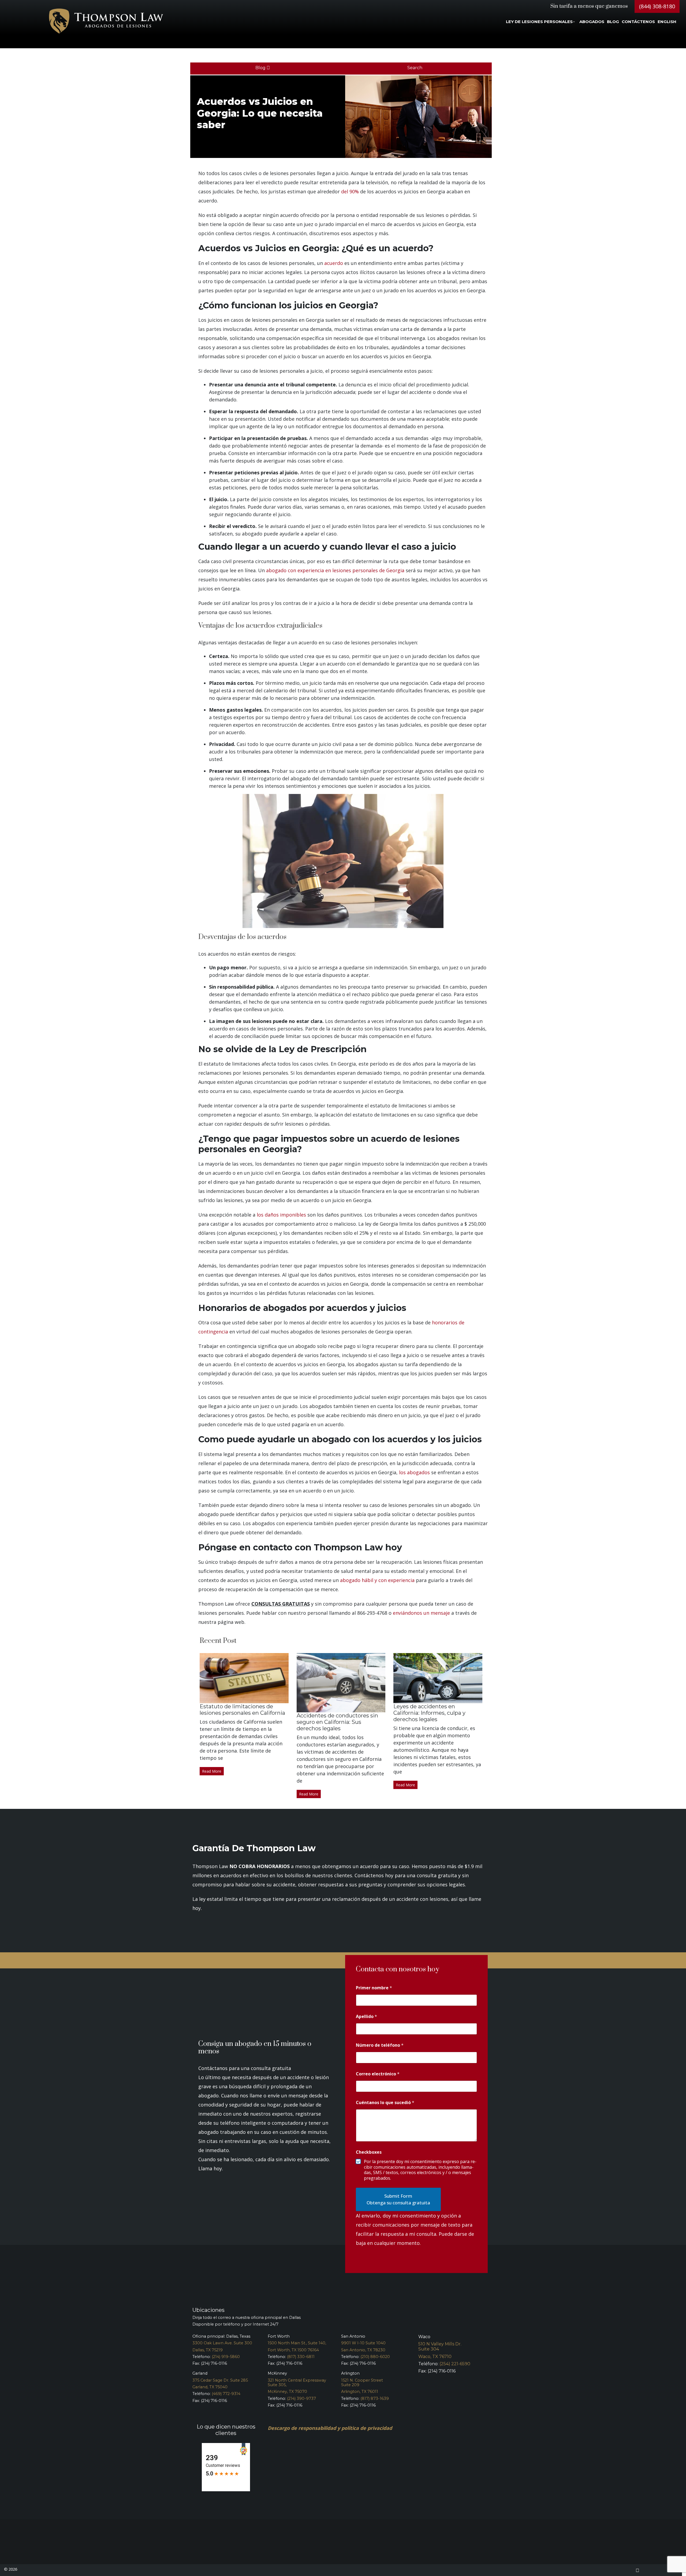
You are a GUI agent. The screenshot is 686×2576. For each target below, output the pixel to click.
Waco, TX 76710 (435, 2357)
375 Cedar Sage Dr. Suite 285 (220, 2380)
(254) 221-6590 (455, 2364)
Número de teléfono (380, 2045)
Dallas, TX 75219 (208, 2350)
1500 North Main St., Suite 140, (297, 2343)
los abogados (414, 1472)
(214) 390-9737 (301, 2398)
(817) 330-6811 (301, 2357)
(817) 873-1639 (375, 2398)
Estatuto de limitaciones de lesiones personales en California (242, 1710)
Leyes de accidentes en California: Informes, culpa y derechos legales (429, 1713)
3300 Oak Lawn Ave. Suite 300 (222, 2343)
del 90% (350, 191)
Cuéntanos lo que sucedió (385, 2103)
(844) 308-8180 (657, 6)
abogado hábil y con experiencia (377, 1580)
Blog (261, 68)
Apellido (366, 2017)
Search (415, 68)
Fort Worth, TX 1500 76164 (293, 2350)
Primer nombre (374, 1988)
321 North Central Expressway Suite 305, (297, 2383)
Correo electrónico (378, 2074)
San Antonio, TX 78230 (363, 2350)
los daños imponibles (281, 1215)
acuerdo (334, 263)
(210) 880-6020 (375, 2357)
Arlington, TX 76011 (360, 2392)
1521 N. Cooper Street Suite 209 (362, 2383)
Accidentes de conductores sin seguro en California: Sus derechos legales (337, 1722)
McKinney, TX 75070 (287, 2392)
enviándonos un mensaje (421, 1613)
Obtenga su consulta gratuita (398, 2203)
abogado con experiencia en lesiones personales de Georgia (335, 570)
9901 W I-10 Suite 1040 (363, 2343)
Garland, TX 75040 (210, 2387)
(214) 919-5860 (226, 2357)
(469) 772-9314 (226, 2394)
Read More (212, 1771)
